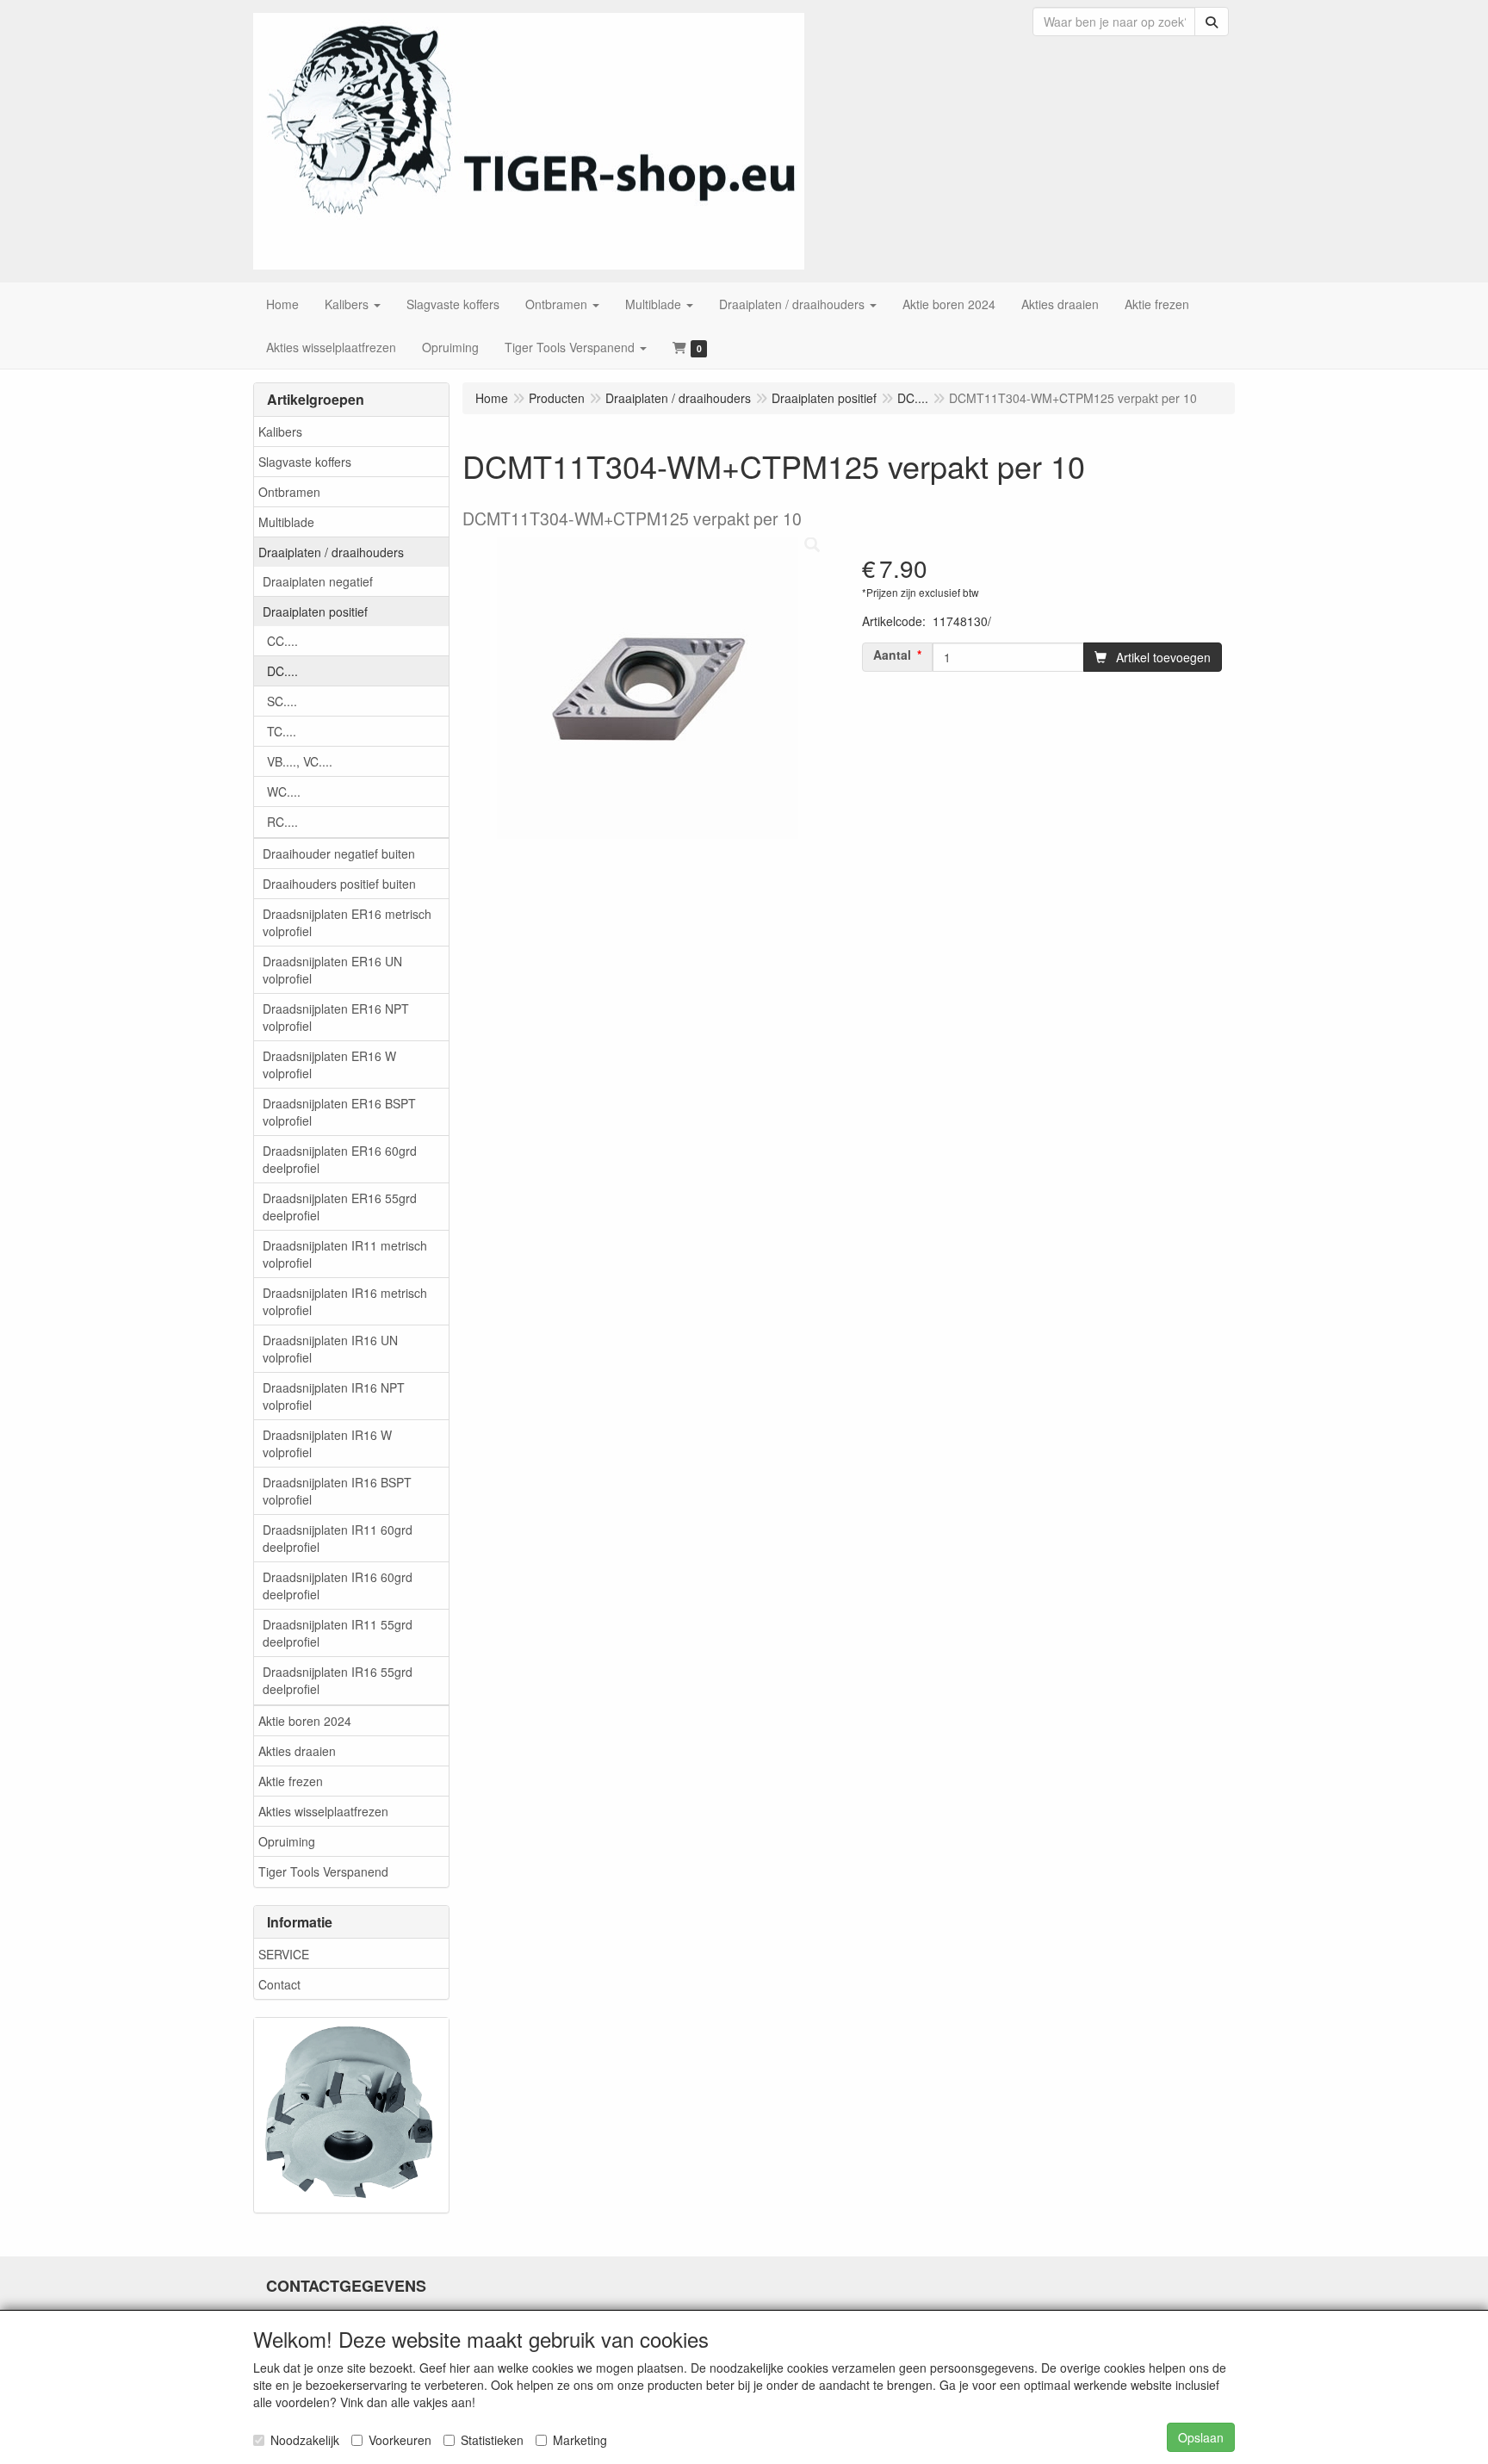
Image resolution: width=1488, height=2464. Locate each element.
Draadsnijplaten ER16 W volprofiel (329, 1064)
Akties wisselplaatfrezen (323, 1811)
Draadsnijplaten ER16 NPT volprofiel (336, 1017)
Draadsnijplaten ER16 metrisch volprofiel (347, 922)
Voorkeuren (400, 2440)
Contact (279, 1984)
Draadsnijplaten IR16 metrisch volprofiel (345, 1301)
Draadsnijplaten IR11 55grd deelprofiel (338, 1633)
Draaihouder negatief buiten (339, 853)
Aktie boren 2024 (305, 1721)
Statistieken (492, 2440)
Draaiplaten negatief (318, 581)
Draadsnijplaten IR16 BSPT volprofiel (337, 1491)
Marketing (580, 2440)
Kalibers (280, 431)
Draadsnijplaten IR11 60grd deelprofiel (338, 1538)
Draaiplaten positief (315, 611)
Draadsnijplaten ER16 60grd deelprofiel (340, 1159)
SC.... (282, 701)
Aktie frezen (291, 1781)
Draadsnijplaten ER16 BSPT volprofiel (339, 1112)
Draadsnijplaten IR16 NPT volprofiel (334, 1396)
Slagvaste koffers (305, 462)
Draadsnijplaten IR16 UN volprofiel (330, 1349)
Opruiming (287, 1841)
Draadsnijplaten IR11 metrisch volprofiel (345, 1254)
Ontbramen (289, 492)
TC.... (282, 731)
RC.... (282, 822)
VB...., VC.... (300, 761)
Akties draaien (297, 1751)
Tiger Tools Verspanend (323, 1871)
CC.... (282, 641)
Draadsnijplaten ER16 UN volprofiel (332, 970)
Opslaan (1201, 2437)
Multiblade (286, 522)
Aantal (892, 655)
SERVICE (284, 1954)
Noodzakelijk (305, 2440)
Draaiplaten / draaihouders (331, 552)
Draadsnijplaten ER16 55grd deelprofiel (340, 1207)
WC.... (284, 791)
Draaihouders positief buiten (339, 884)
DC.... (282, 671)
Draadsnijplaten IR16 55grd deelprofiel (338, 1680)
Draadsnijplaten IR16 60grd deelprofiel (338, 1586)
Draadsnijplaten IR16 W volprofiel (327, 1443)
